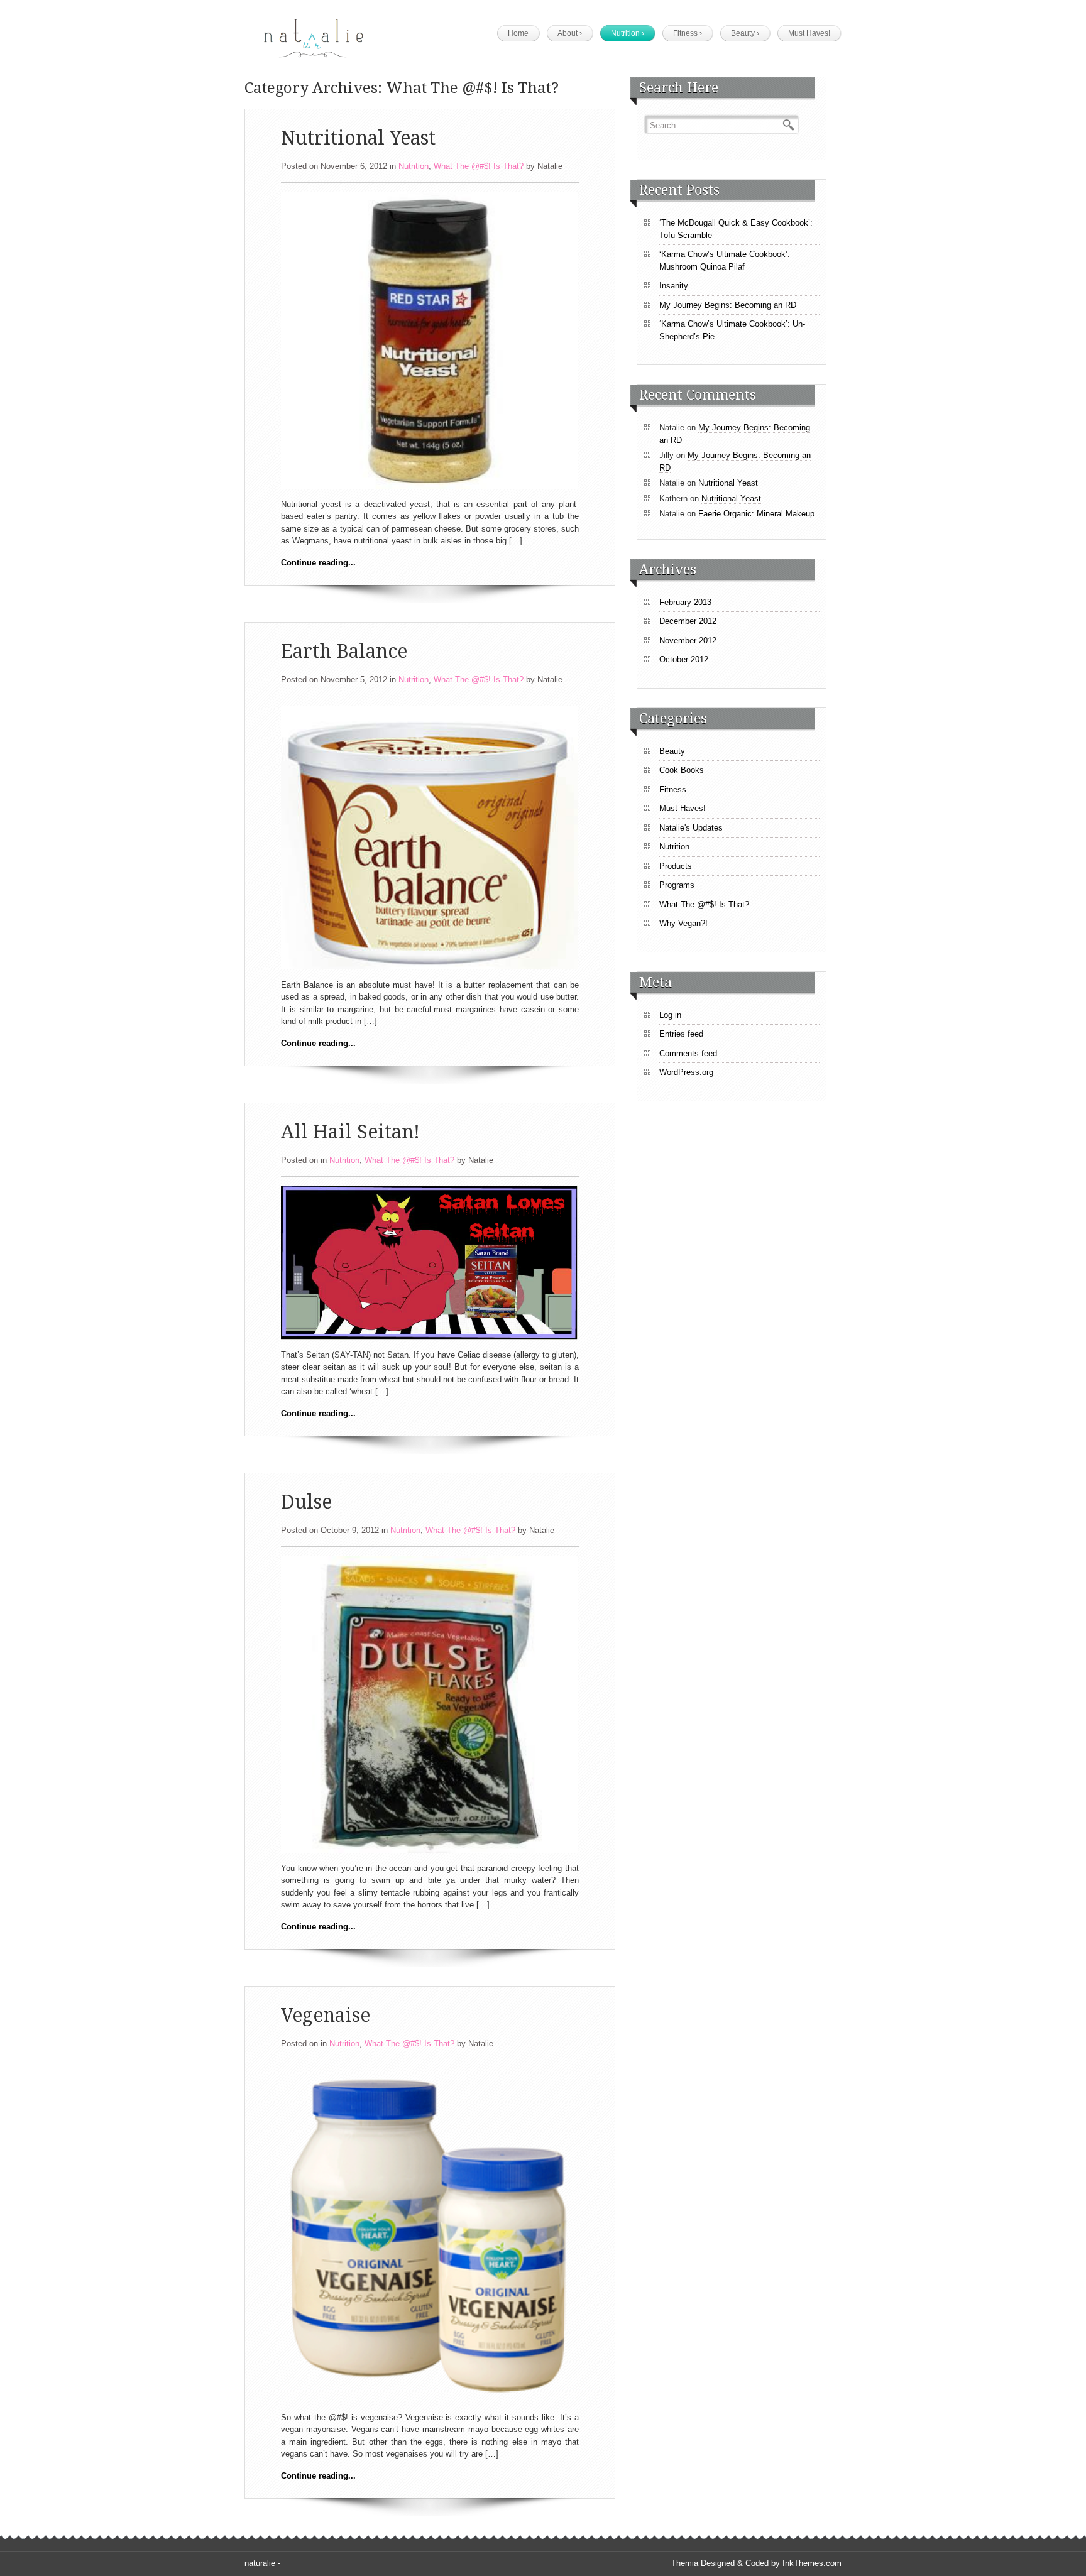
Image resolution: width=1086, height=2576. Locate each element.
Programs (677, 885)
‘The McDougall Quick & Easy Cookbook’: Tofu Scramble (736, 229)
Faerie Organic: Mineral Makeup (756, 514)
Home (518, 33)
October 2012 (684, 659)
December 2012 (688, 621)
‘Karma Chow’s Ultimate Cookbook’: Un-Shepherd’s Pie (732, 330)
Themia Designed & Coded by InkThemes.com (756, 2563)
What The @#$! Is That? (479, 166)
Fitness (688, 33)
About (570, 33)
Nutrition (628, 33)
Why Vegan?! (683, 923)
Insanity (674, 286)
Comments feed (688, 1053)
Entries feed (681, 1034)
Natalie (550, 166)
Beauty (745, 33)
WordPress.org (686, 1072)
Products (676, 866)
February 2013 (685, 602)
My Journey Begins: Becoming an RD (728, 305)
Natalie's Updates (691, 828)
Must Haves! (809, 33)
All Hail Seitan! (350, 1132)
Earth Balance (344, 651)
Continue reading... (318, 563)
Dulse (306, 1502)
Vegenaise (326, 2015)
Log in (670, 1015)
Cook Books (682, 770)
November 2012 (688, 641)
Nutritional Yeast (358, 138)
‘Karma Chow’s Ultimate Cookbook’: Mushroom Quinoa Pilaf (725, 260)
